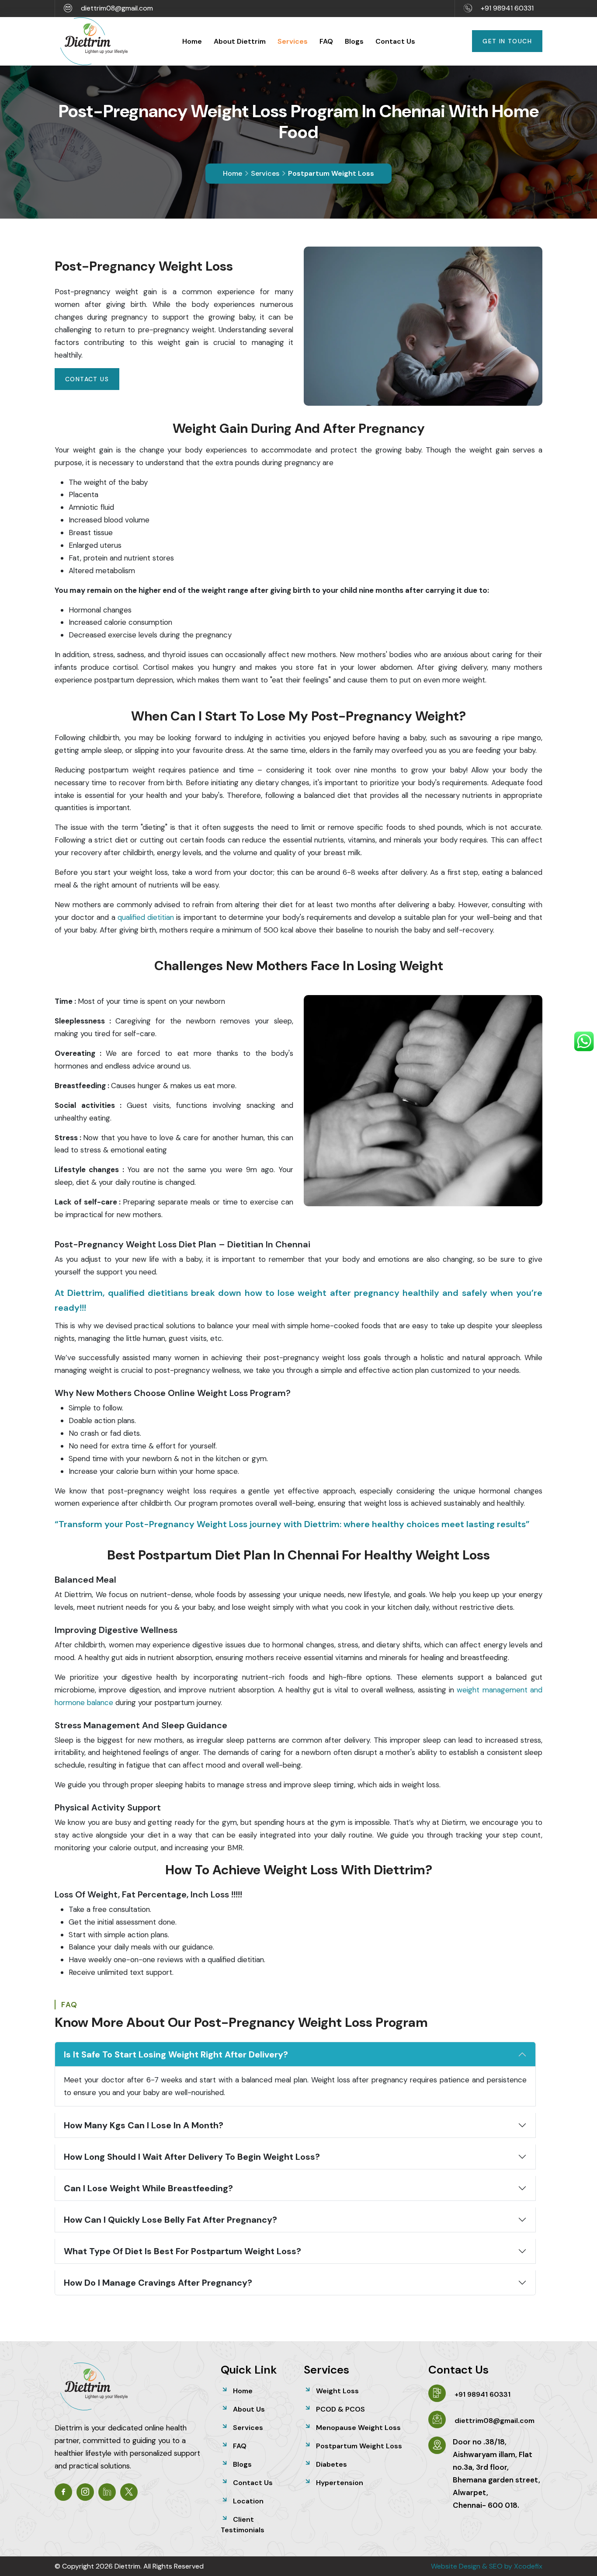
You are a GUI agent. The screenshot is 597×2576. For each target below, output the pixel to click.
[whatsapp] (584, 1041)
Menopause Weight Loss (358, 2428)
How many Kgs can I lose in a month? (144, 2125)
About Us (249, 2409)
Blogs (354, 41)
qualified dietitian (146, 917)
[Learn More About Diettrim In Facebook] (63, 2492)
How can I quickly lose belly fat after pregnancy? (170, 2220)
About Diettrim (240, 41)
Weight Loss (337, 2391)
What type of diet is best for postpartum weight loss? (182, 2251)
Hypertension (340, 2483)
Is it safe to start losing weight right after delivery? (176, 2054)
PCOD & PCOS (340, 2409)
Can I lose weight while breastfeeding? (148, 2188)
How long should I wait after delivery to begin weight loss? (192, 2157)
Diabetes (331, 2464)
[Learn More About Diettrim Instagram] (85, 2492)
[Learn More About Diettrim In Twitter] (129, 2492)
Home (192, 41)
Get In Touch (507, 41)
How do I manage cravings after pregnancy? (158, 2283)
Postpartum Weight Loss (359, 2446)
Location (248, 2501)
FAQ (326, 41)
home (233, 173)
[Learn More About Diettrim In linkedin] (107, 2492)
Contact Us (395, 41)
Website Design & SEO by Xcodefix (487, 2566)
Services (293, 41)
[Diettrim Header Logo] (94, 40)
